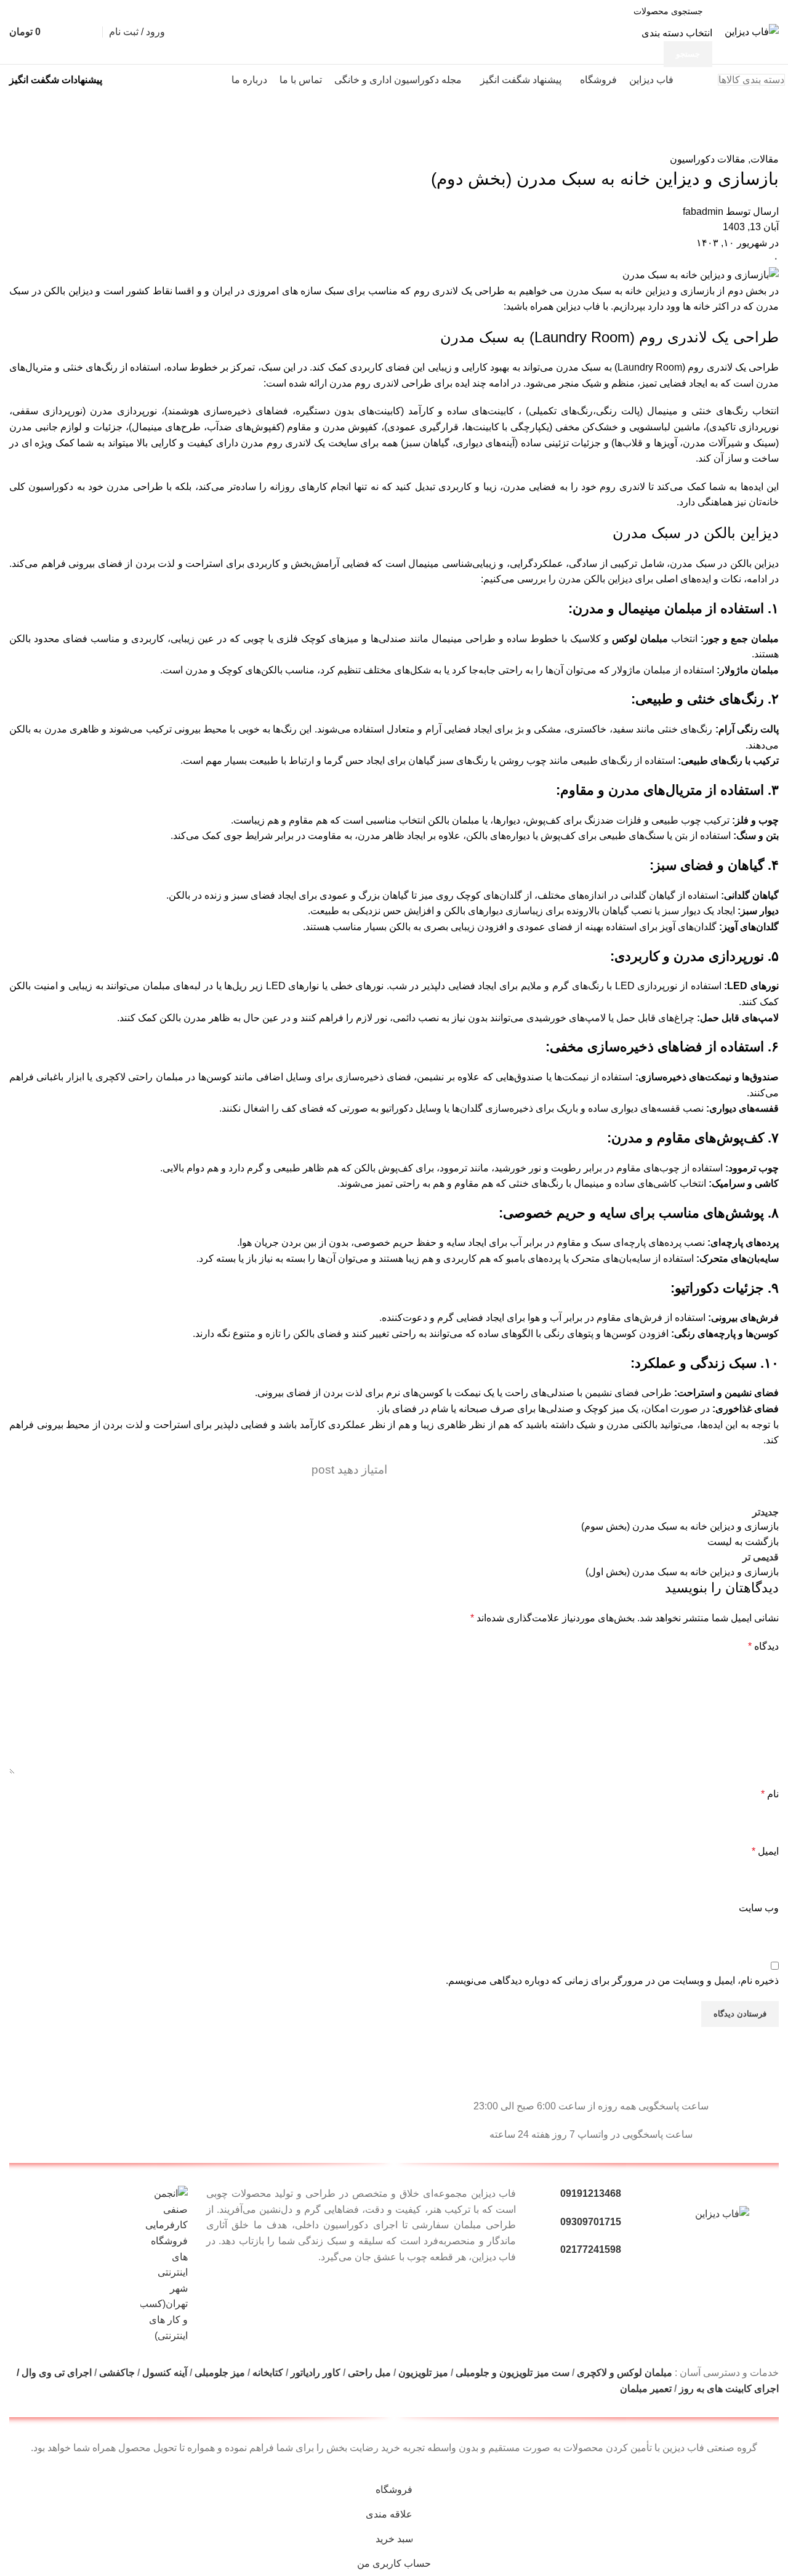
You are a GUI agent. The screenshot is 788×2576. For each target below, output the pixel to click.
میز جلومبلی (220, 2373)
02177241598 (591, 2249)
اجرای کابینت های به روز (729, 2389)
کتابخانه (268, 2373)
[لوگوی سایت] (752, 31)
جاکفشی (117, 2373)
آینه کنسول (165, 2373)
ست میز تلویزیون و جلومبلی (513, 2373)
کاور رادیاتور (316, 2373)
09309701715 (591, 2222)
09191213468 (591, 2193)
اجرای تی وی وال (57, 2373)
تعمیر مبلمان (645, 2389)
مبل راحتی (369, 2373)
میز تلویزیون (423, 2373)
